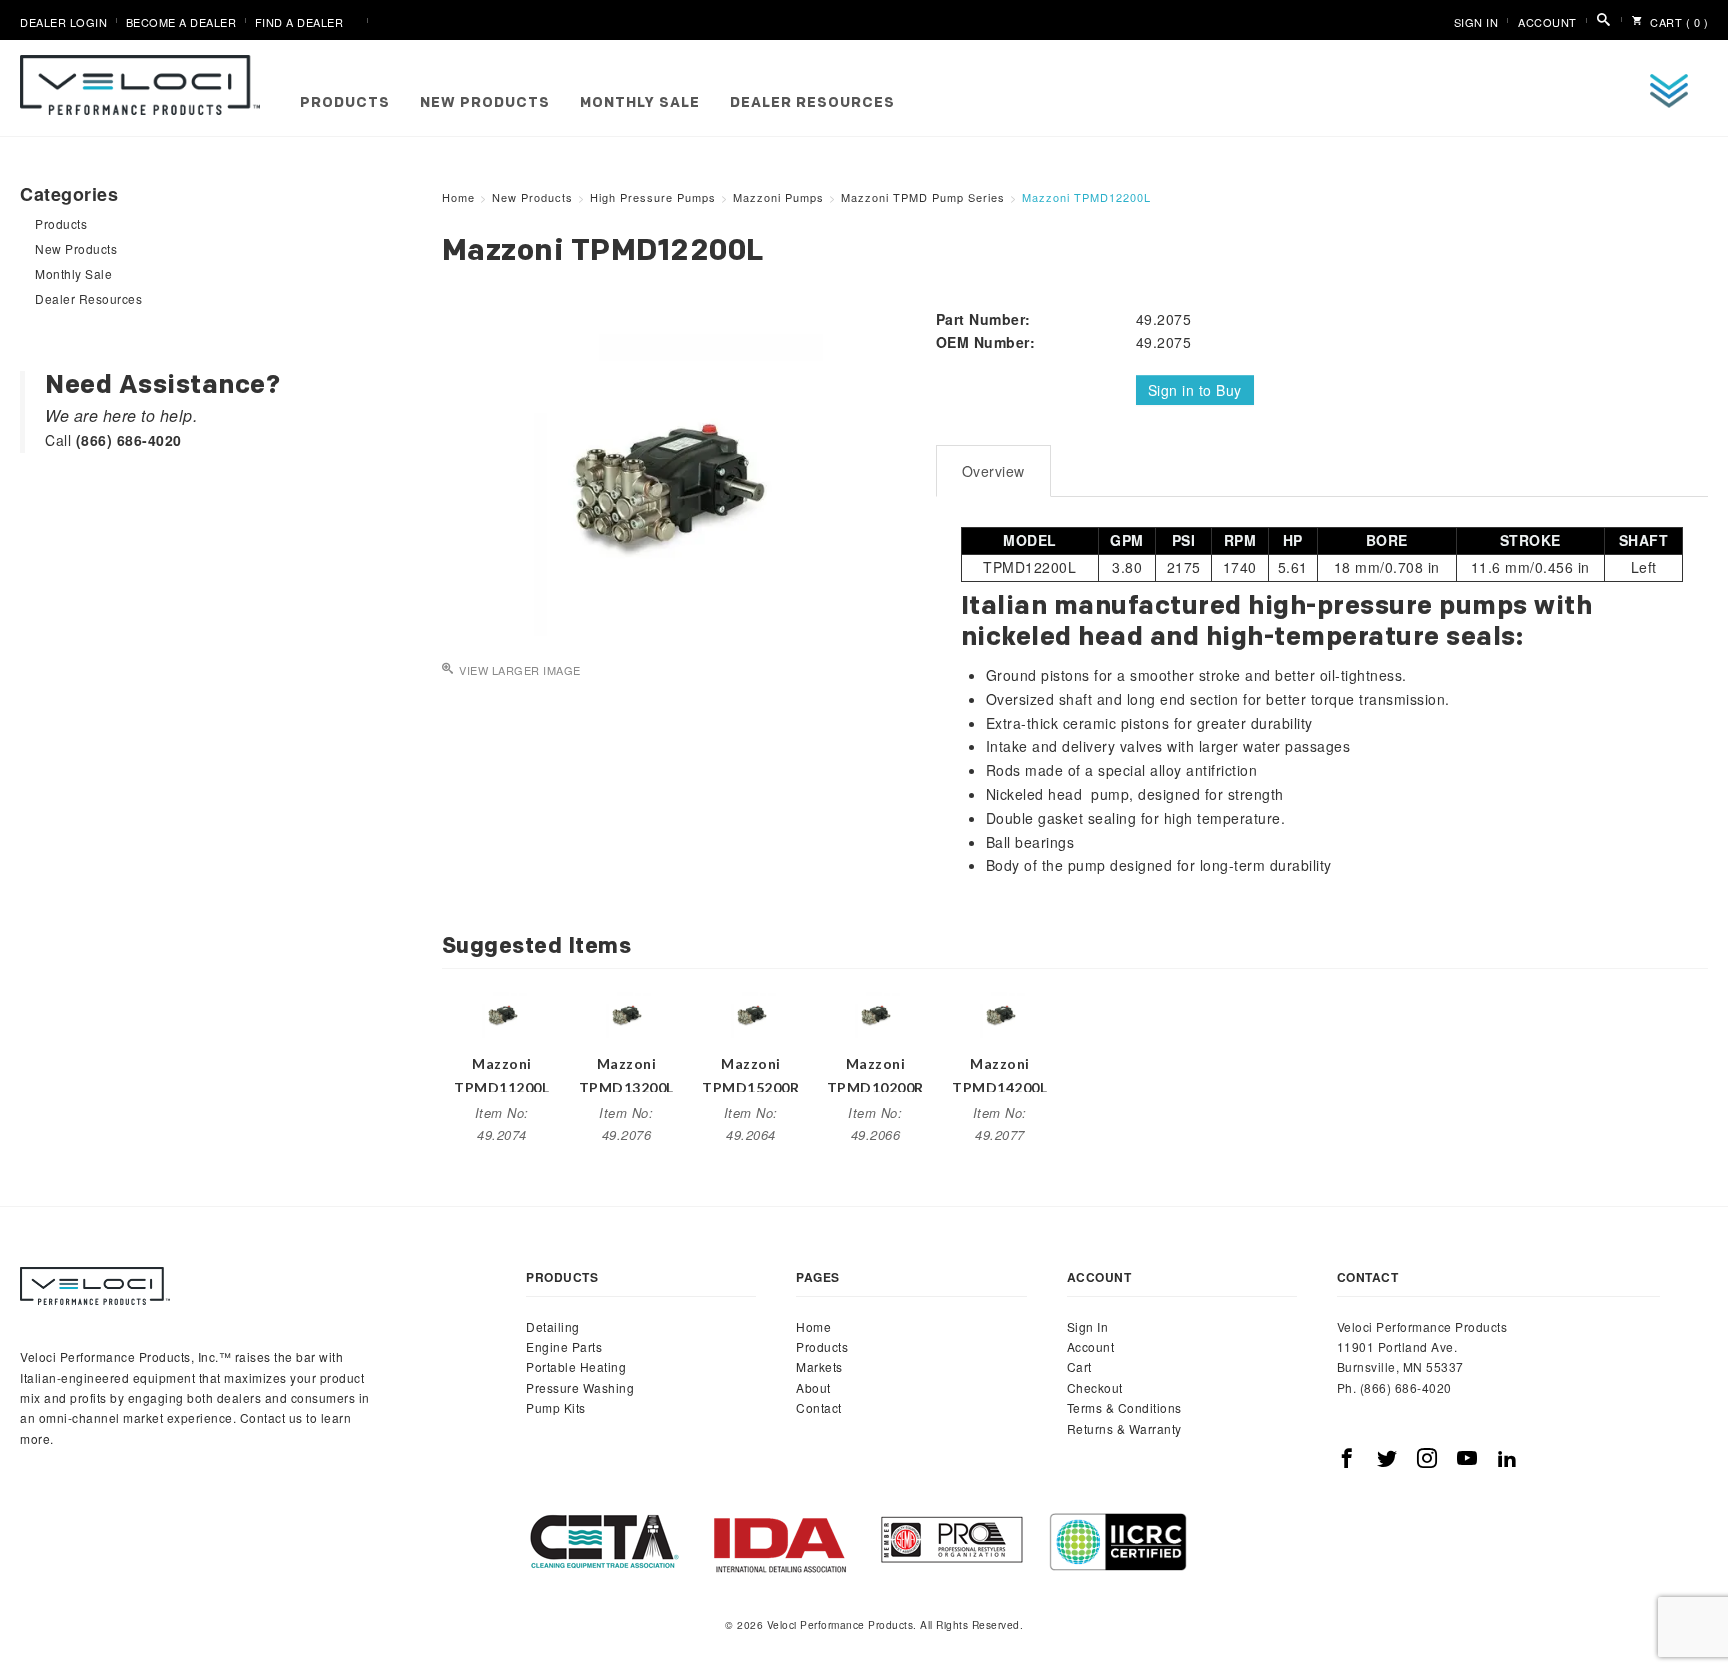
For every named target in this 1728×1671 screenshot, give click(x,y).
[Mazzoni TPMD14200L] (1000, 1011)
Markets (819, 1366)
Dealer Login (63, 22)
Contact (819, 1407)
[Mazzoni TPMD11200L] (502, 1011)
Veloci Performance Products (145, 85)
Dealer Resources (812, 103)
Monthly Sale (640, 103)
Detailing (553, 1326)
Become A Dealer (181, 22)
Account (1547, 22)
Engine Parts (564, 1346)
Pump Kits (556, 1407)
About (813, 1387)
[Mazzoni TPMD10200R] (875, 1011)
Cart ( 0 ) (1678, 22)
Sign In (1476, 22)
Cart (1079, 1366)
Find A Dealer (299, 22)
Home (813, 1326)
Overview (993, 471)
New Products (485, 103)
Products (345, 103)
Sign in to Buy (1195, 390)
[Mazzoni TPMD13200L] (626, 1011)
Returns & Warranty (1124, 1428)
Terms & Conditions (1124, 1407)
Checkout (1095, 1387)
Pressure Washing (580, 1387)
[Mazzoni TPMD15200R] (751, 1011)
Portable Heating (576, 1366)
